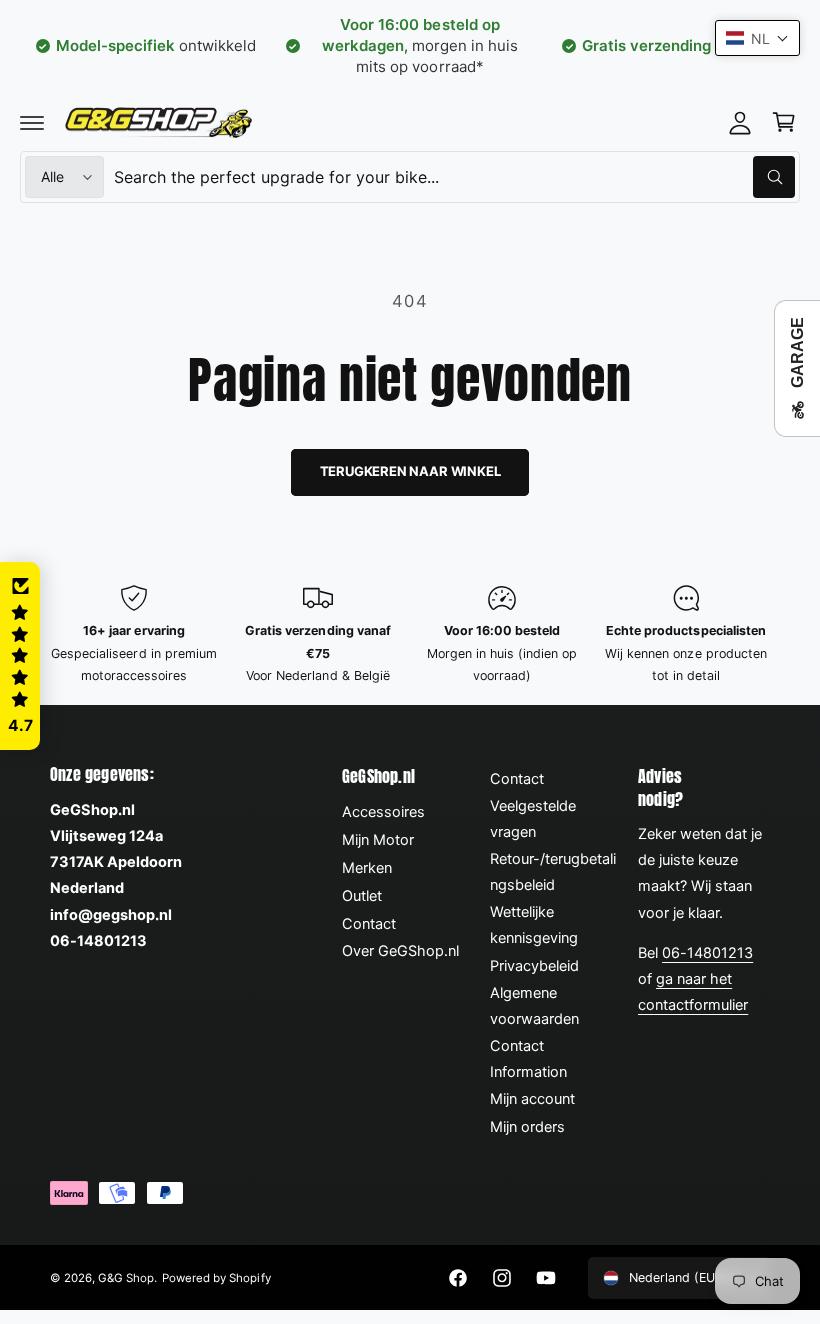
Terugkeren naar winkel (410, 471)
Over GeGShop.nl (400, 951)
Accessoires (383, 812)
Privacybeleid (534, 966)
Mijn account (532, 1099)
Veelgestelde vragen (533, 819)
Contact (369, 924)
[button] (32, 122)
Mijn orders (527, 1127)
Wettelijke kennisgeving (534, 925)
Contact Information (528, 1059)
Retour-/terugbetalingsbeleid (553, 872)
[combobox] (454, 177)
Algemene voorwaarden (534, 1006)
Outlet (362, 896)
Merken (367, 868)
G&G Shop (126, 1278)
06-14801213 (707, 953)
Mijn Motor (378, 840)
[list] (410, 635)
